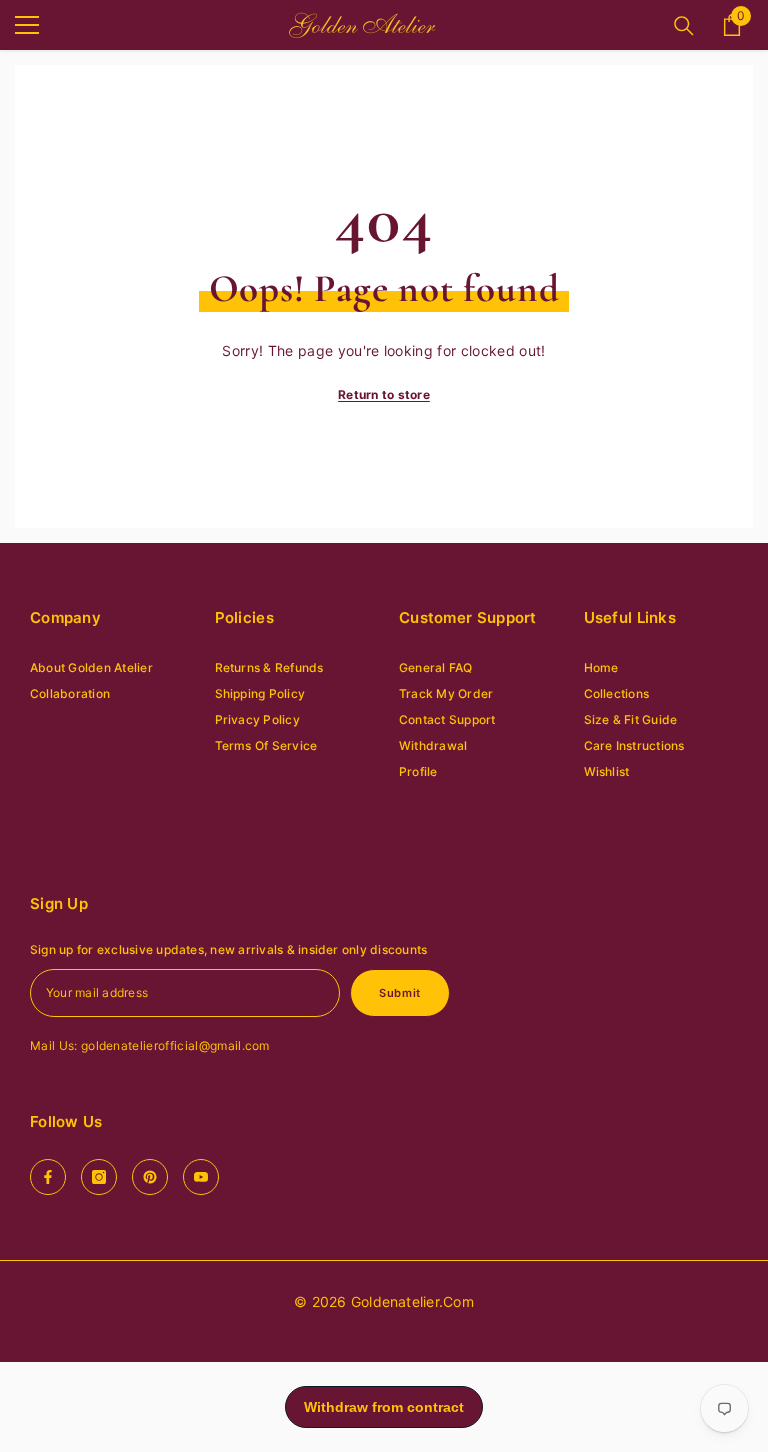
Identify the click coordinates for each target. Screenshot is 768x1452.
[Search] (684, 26)
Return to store (384, 394)
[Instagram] (99, 1177)
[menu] (27, 25)
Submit (399, 993)
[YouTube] (201, 1177)
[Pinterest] (150, 1177)
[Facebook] (48, 1177)
